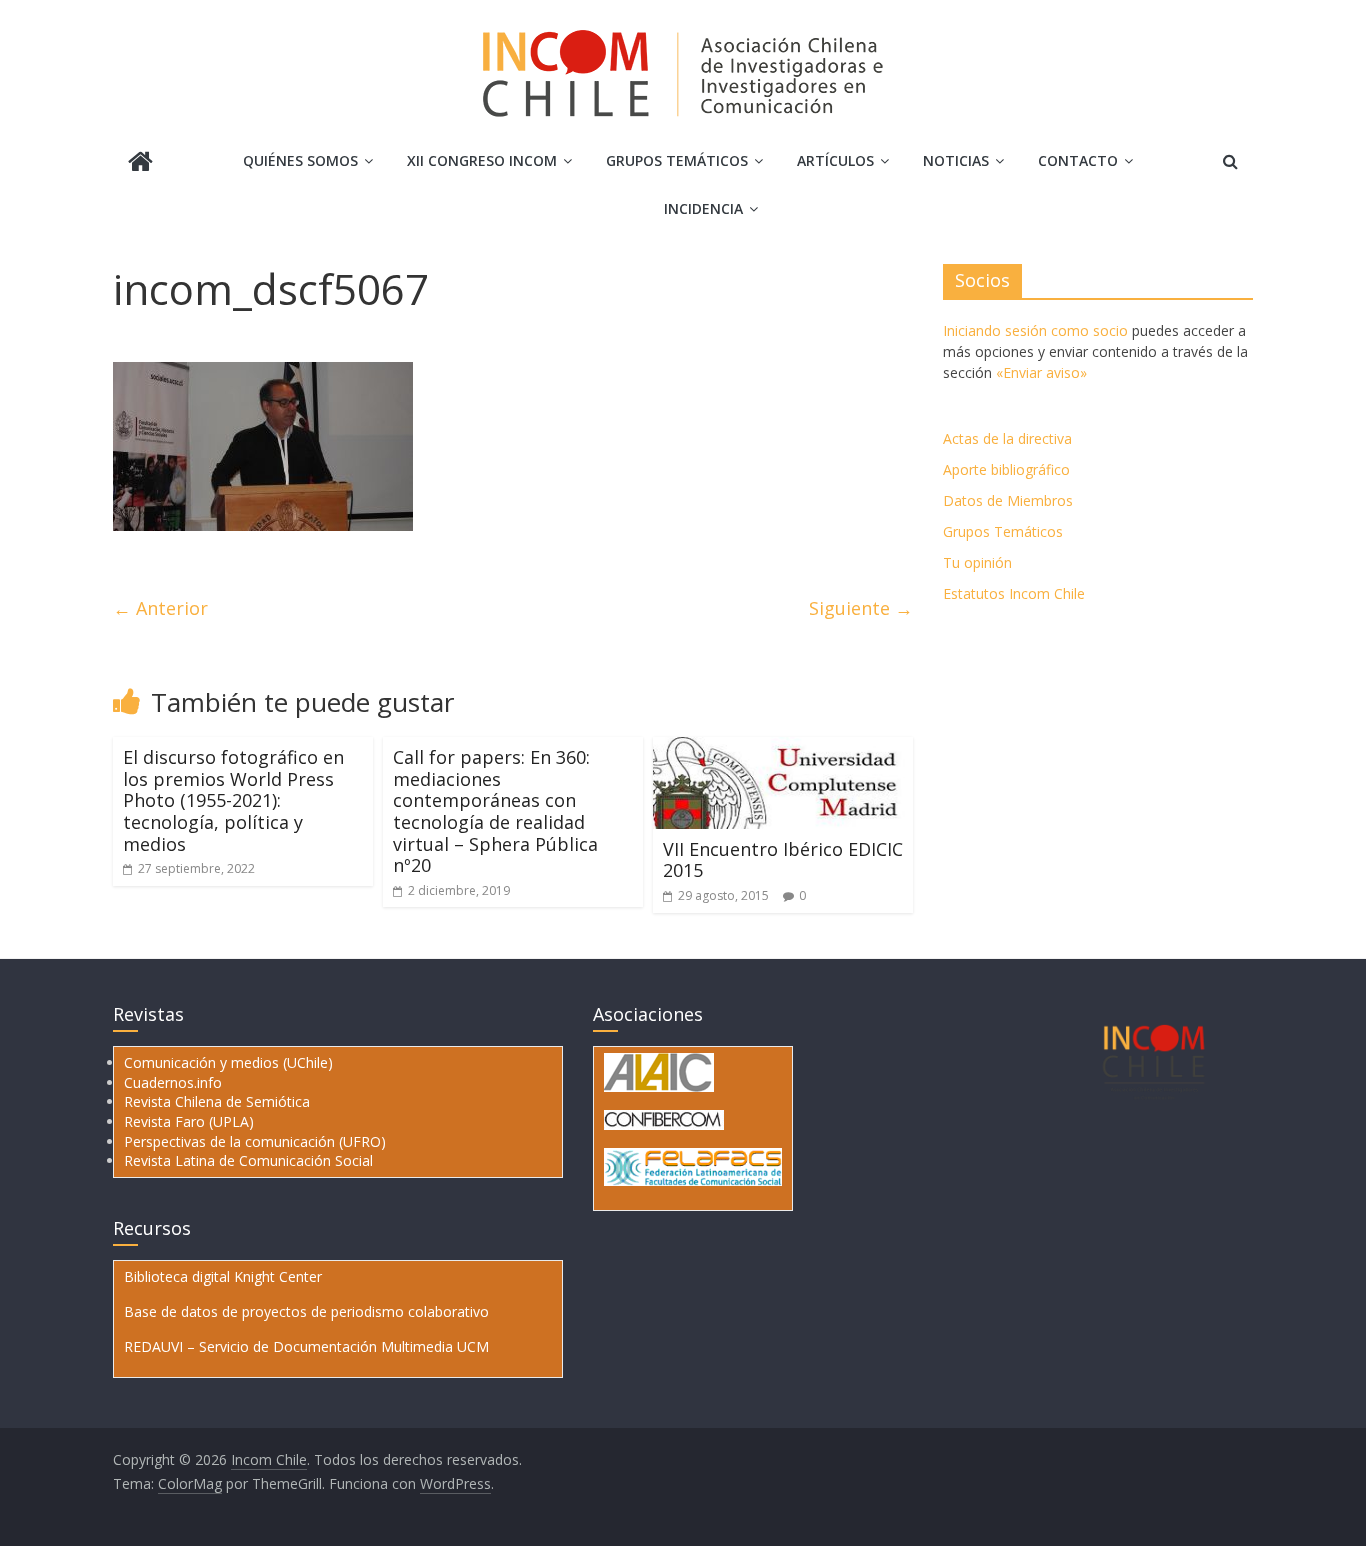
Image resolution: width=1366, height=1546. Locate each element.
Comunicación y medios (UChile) (228, 1062)
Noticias (956, 160)
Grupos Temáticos (1003, 531)
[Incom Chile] (140, 163)
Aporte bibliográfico (1006, 469)
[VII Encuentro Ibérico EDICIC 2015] (783, 749)
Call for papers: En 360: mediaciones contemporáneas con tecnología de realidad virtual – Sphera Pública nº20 (495, 811)
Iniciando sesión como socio (1035, 330)
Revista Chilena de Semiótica (217, 1101)
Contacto (1078, 160)
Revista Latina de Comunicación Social (248, 1160)
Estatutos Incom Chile (1014, 593)
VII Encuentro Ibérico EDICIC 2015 (783, 860)
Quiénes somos (300, 160)
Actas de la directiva (1007, 438)
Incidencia (703, 208)
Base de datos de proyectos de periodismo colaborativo (306, 1311)
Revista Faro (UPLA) (189, 1121)
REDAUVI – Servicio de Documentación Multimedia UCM (306, 1346)
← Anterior (160, 608)
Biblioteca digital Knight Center (223, 1276)
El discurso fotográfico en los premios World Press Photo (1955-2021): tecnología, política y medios (233, 800)
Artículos (835, 160)
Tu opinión (977, 562)
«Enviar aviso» (1041, 372)
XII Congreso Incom (482, 160)
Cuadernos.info (173, 1082)
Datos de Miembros (1008, 500)
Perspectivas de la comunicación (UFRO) (255, 1141)
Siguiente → (861, 608)
